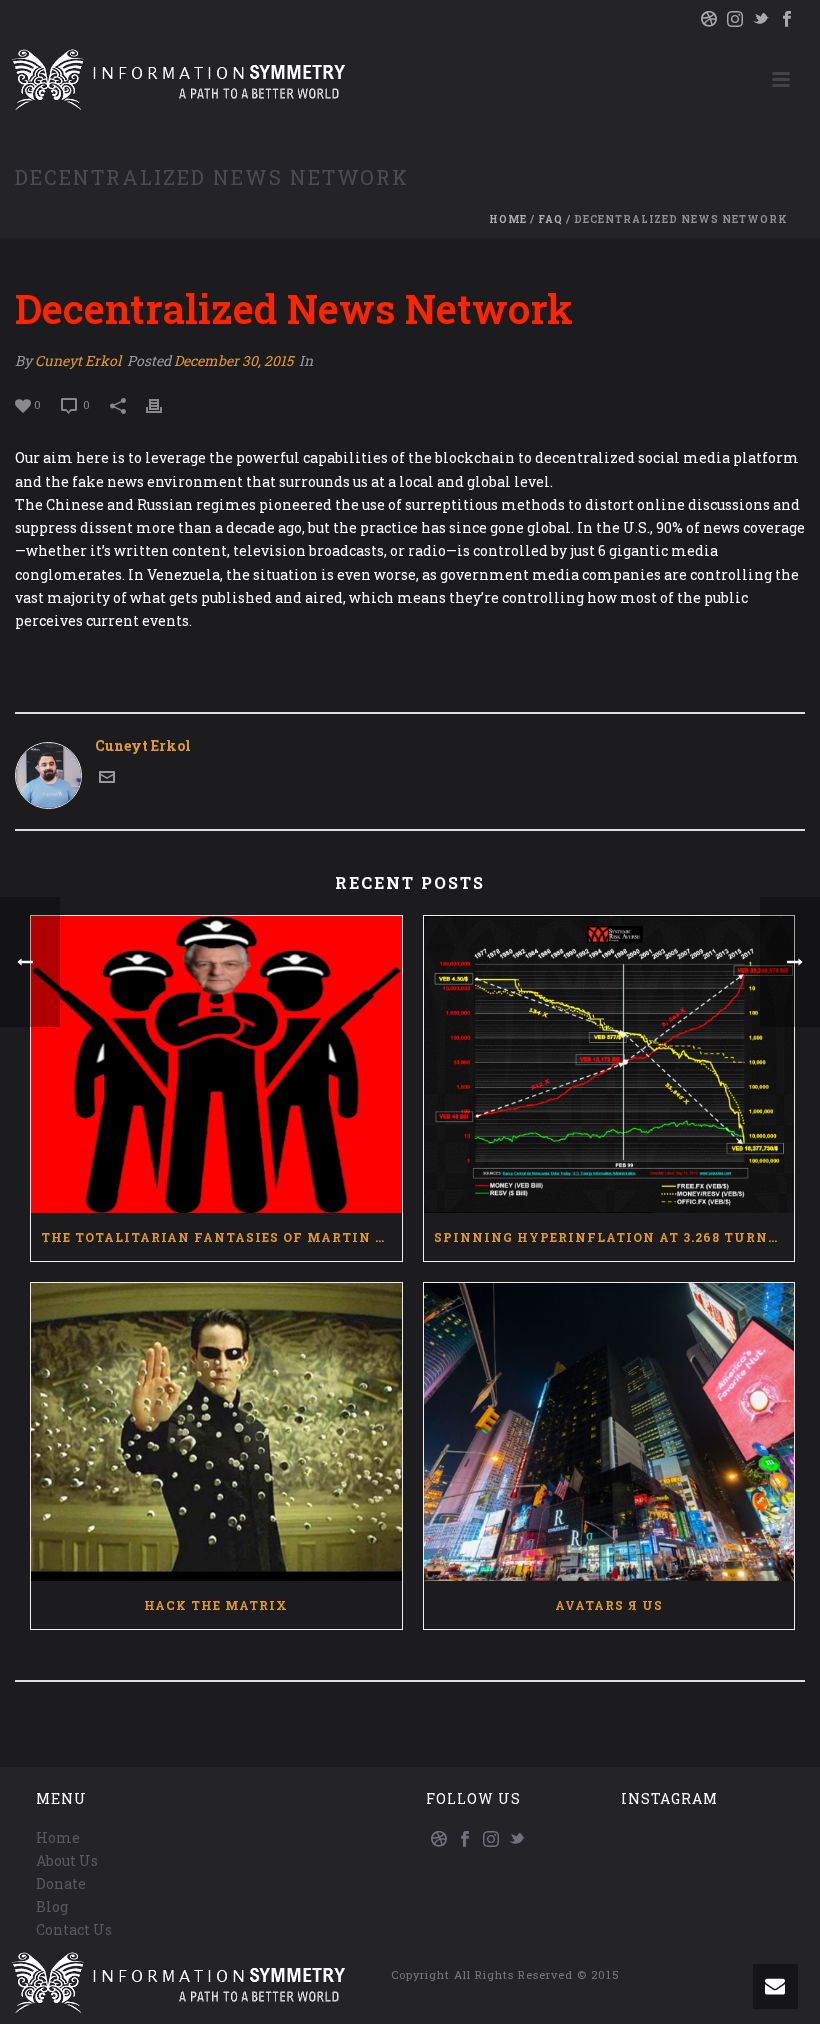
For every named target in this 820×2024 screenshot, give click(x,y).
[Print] (164, 403)
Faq (550, 219)
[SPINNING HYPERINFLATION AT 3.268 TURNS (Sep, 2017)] (609, 1065)
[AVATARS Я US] (609, 1432)
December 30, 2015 (233, 360)
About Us (67, 1860)
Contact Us (74, 1929)
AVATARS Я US (609, 1605)
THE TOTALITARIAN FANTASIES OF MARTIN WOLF (221, 1237)
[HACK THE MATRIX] (216, 1432)
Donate (61, 1883)
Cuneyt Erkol (78, 360)
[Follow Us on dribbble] (439, 1840)
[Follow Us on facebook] (465, 1840)
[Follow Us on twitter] (517, 1840)
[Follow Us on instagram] (491, 1840)
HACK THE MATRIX (216, 1605)
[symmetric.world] (175, 80)
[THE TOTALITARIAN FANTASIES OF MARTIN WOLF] (216, 1065)
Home (508, 219)
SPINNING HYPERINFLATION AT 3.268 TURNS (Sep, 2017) (614, 1237)
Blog (52, 1906)
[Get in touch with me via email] (107, 779)
